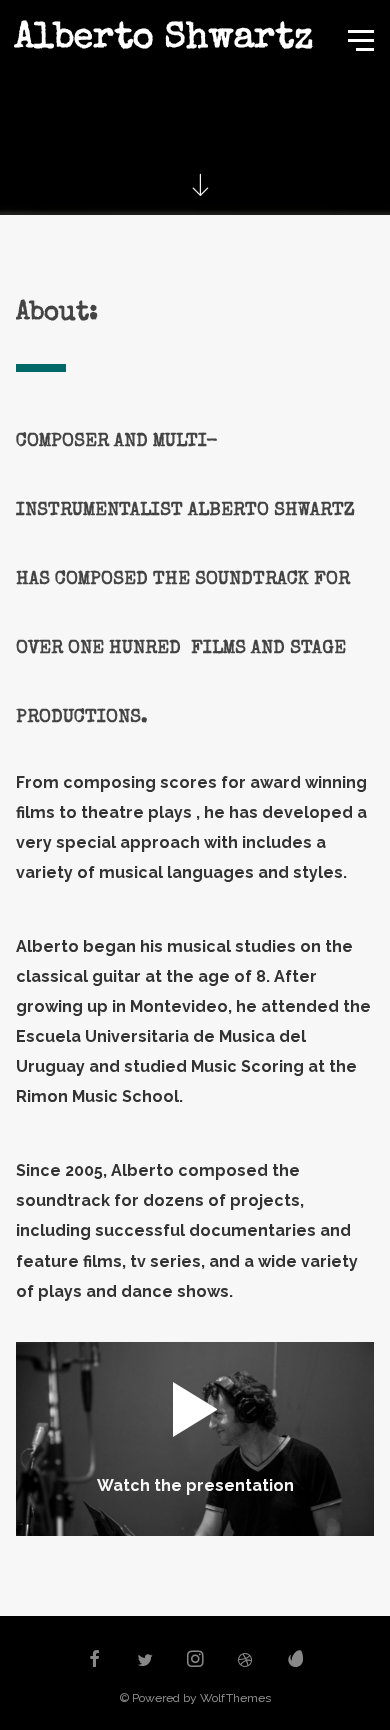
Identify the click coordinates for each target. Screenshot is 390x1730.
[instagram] (195, 1661)
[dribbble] (246, 1661)
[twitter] (145, 1661)
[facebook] (94, 1661)
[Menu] (359, 39)
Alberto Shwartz (163, 40)
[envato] (296, 1661)
